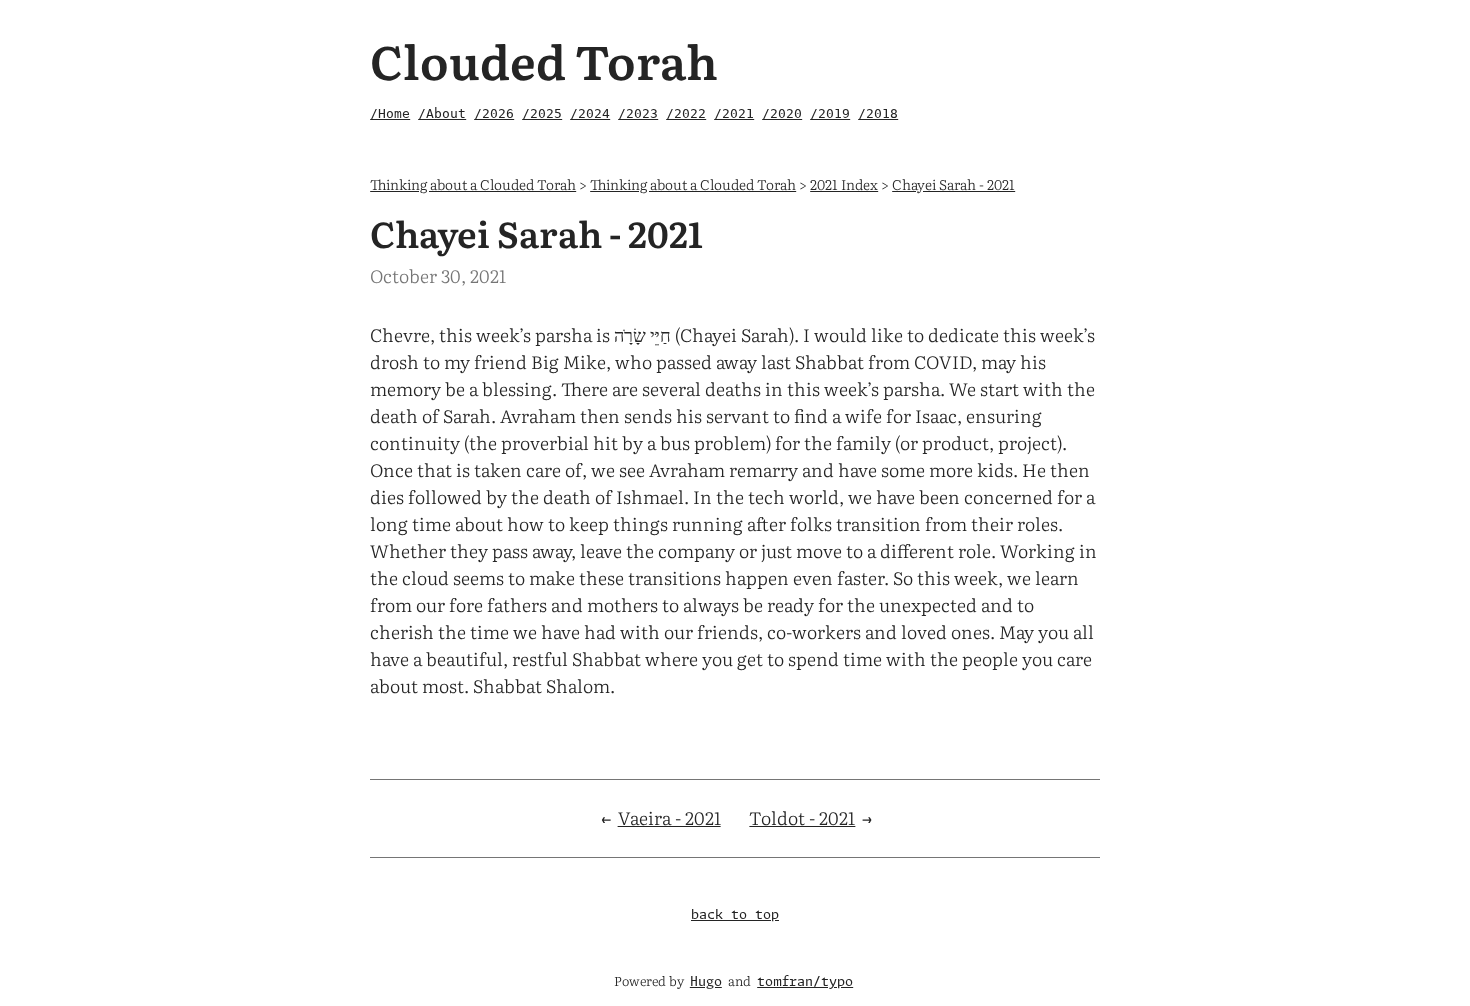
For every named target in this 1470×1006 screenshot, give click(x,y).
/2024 (590, 113)
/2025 (542, 113)
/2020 (782, 113)
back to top (735, 915)
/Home (390, 113)
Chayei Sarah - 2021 (953, 183)
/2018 (878, 113)
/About (442, 113)
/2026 (494, 113)
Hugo (706, 982)
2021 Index (844, 183)
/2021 (734, 113)
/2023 (638, 113)
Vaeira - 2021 (669, 817)
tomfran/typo (805, 982)
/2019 (830, 113)
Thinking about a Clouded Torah (473, 183)
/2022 (686, 113)
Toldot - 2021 (802, 817)
